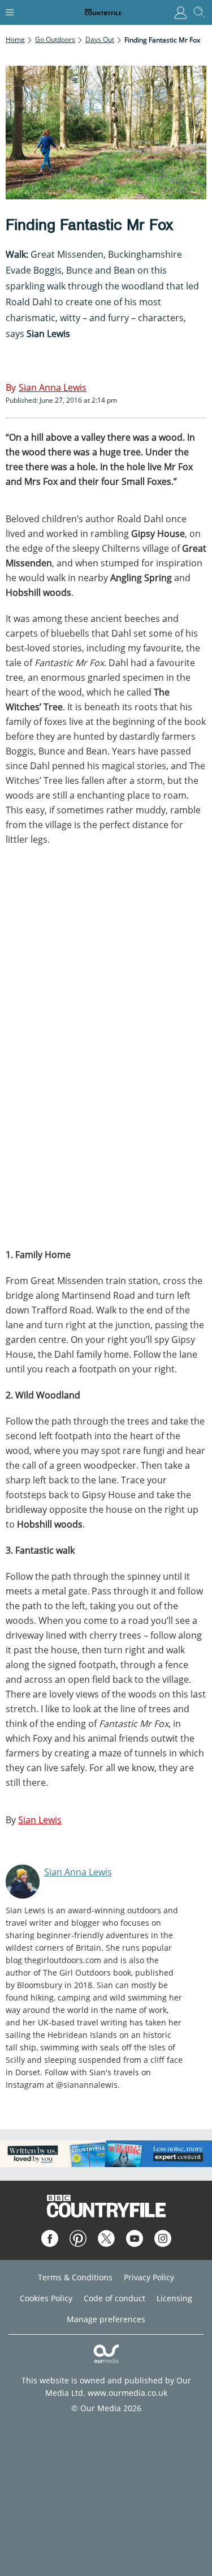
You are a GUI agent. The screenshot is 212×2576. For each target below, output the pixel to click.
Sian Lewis (40, 1820)
